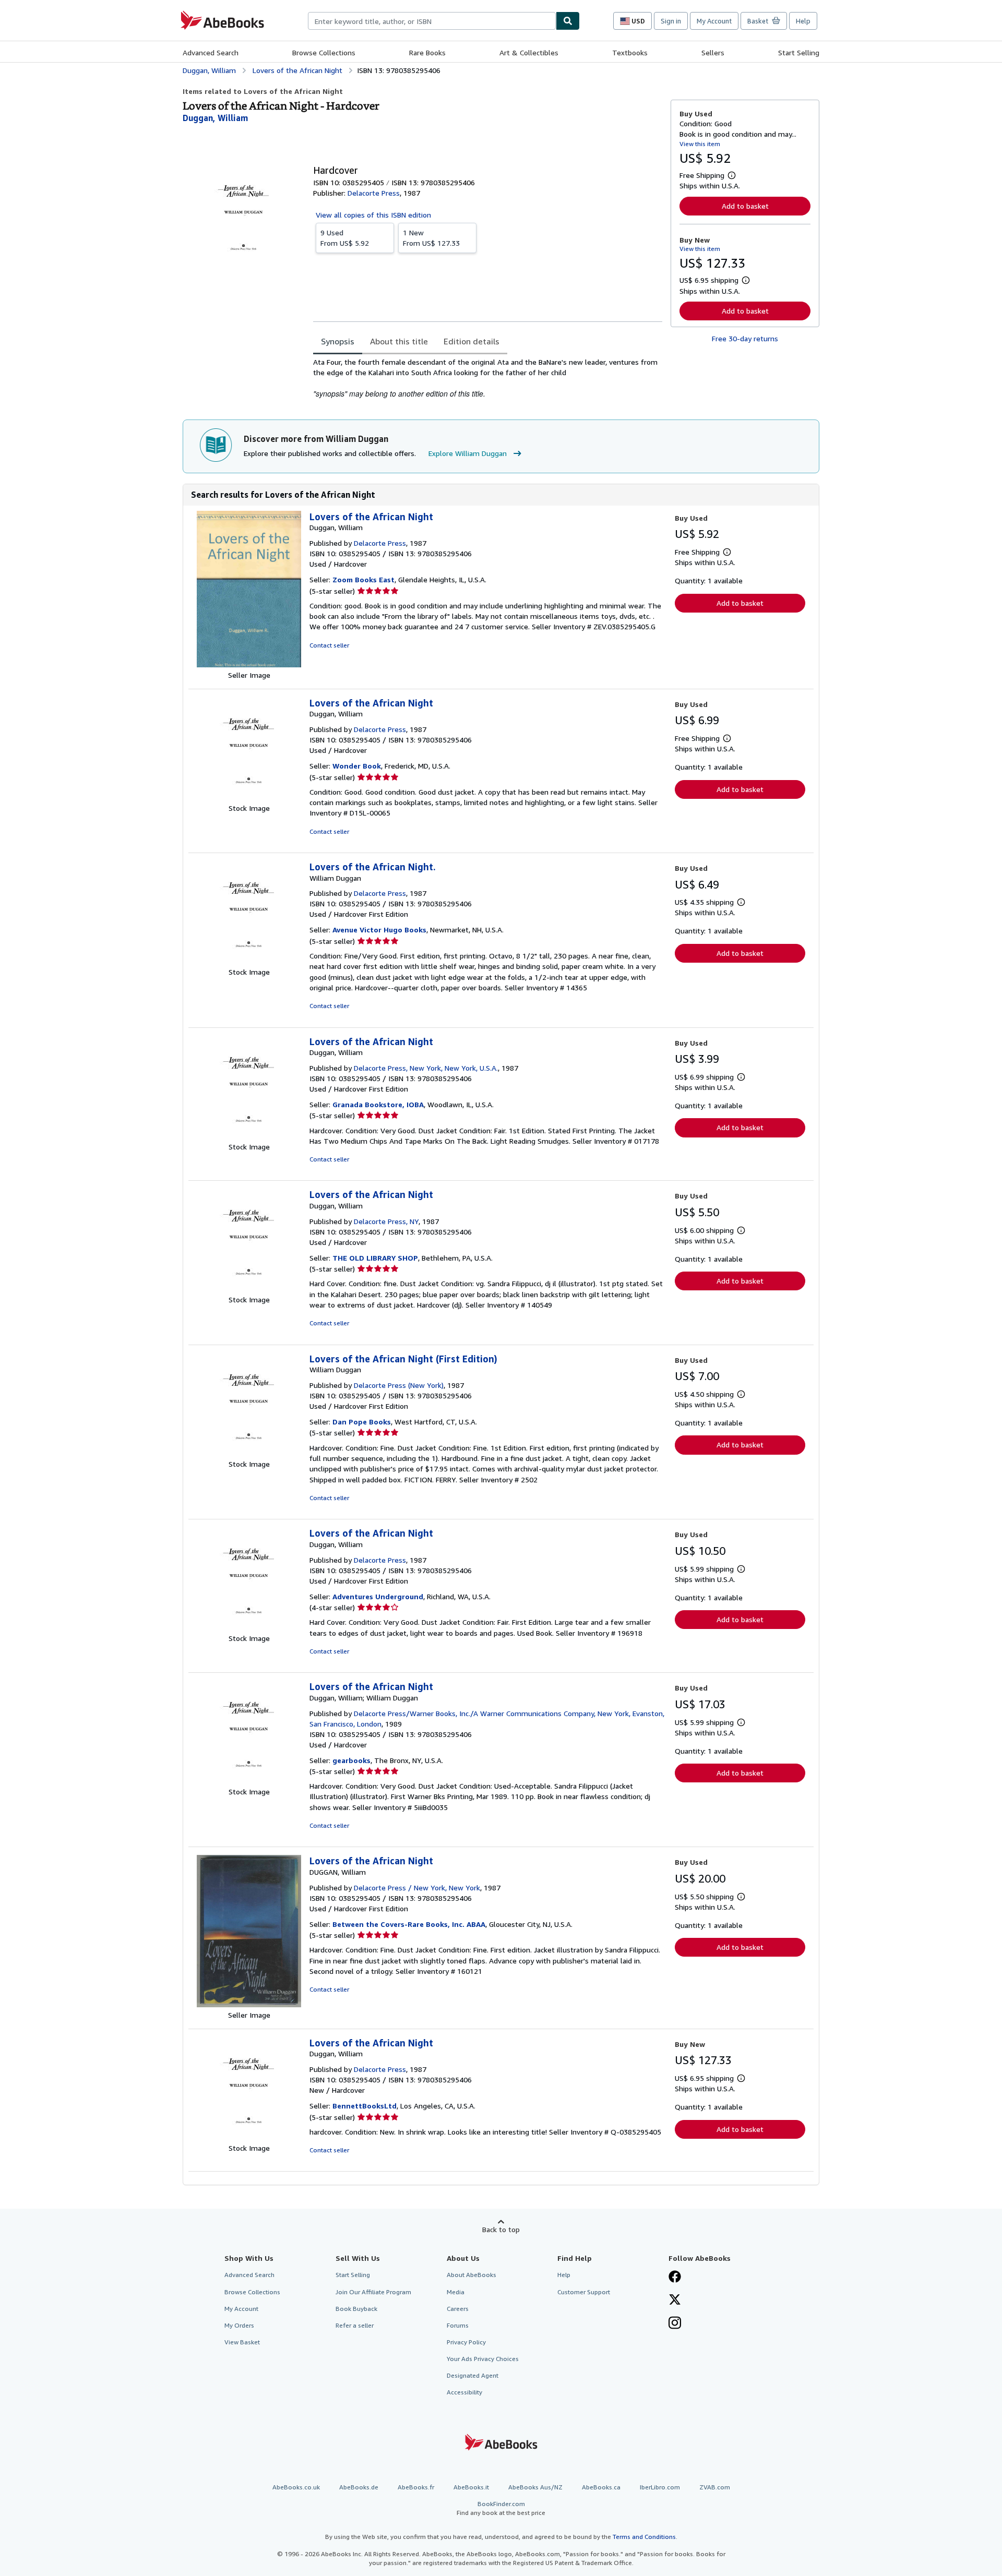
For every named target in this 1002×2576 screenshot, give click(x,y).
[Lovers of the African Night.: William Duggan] (249, 961)
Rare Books (427, 52)
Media (456, 2292)
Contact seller (329, 645)
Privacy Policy (466, 2342)
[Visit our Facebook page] (675, 2278)
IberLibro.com (660, 2487)
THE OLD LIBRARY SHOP (375, 1258)
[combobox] (432, 21)
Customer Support (584, 2292)
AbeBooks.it (471, 2487)
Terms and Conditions (644, 2537)
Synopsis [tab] (338, 341)
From (345, 238)
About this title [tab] (399, 341)
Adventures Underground (378, 1596)
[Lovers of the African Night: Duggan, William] (249, 664)
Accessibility (464, 2392)
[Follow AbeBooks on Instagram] (675, 2324)
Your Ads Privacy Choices (483, 2359)
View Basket (242, 2342)
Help (803, 21)
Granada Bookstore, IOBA (378, 1104)
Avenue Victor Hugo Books (379, 930)
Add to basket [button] (745, 206)
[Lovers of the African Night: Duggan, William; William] (249, 1781)
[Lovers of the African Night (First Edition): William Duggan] (249, 1453)
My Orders (239, 2325)
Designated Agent (473, 2375)
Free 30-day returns (745, 338)
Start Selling (799, 52)
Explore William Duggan (468, 453)
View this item (700, 144)
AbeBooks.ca (601, 2487)
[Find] (568, 21)
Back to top (501, 2229)
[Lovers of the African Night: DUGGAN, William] (249, 2004)
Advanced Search (211, 52)
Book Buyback (356, 2309)
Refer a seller (355, 2325)
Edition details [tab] (472, 341)
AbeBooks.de (359, 2487)
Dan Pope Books (362, 1422)
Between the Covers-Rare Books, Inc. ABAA (409, 1924)
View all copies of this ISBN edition (373, 215)
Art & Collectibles (529, 52)
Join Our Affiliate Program (373, 2292)
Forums (458, 2325)
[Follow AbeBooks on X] (675, 2301)
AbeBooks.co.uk (296, 2487)
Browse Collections (324, 52)
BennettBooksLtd (365, 2106)
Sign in (671, 21)
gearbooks (351, 1760)
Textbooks (630, 52)
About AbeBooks (472, 2275)
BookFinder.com (501, 2508)
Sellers (713, 52)
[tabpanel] (488, 378)
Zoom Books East (363, 579)
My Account (714, 21)
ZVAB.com (715, 2487)
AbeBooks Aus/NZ (535, 2487)
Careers (458, 2309)
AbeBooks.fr (416, 2487)
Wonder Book (357, 766)
